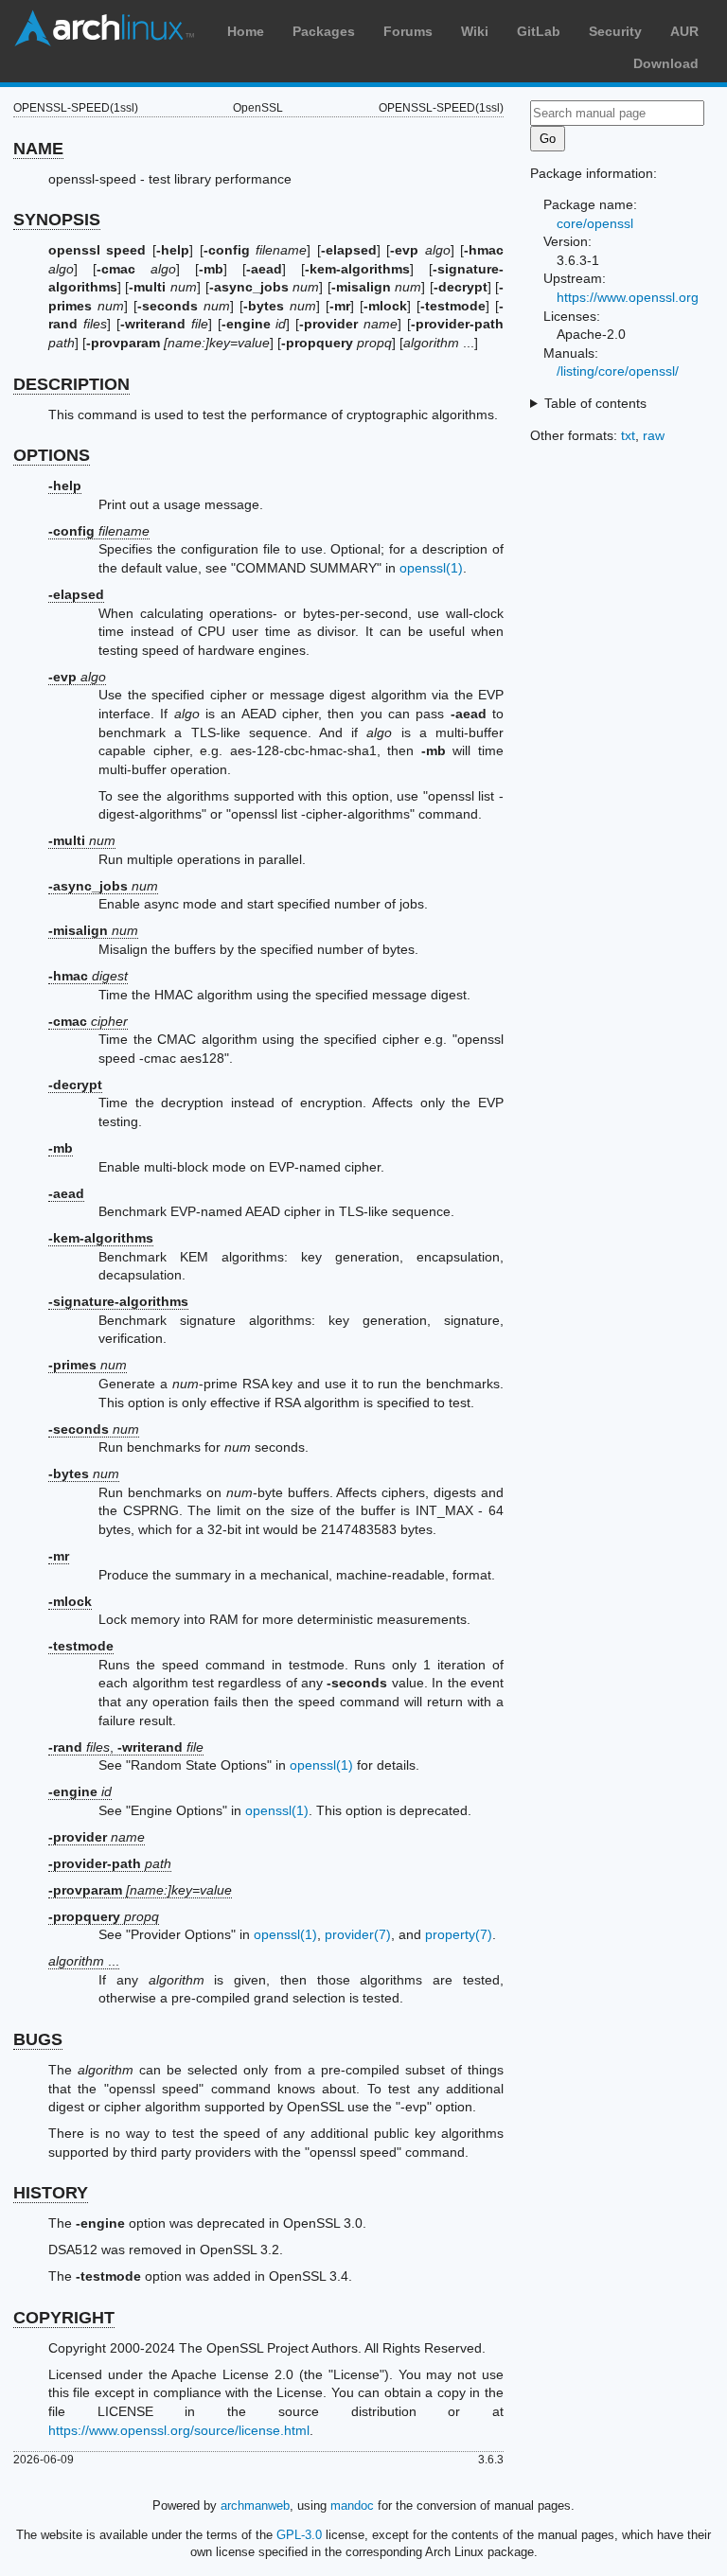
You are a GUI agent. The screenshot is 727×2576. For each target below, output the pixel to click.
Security (615, 31)
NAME (38, 149)
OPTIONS (52, 455)
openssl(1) (431, 568)
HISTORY (51, 2193)
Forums (408, 31)
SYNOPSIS (57, 220)
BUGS (38, 2039)
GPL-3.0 (299, 2535)
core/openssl (595, 223)
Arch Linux (104, 28)
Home (246, 31)
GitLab (539, 31)
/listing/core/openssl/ (618, 371)
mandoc (352, 2505)
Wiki (475, 31)
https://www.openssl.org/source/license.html (179, 2430)
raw (654, 435)
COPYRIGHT (64, 2318)
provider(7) (358, 1934)
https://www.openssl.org (628, 297)
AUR (684, 31)
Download (666, 63)
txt (628, 435)
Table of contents (595, 403)
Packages (324, 31)
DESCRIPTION (71, 384)
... (84, 1961)
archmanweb (255, 2505)
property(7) (459, 1934)
